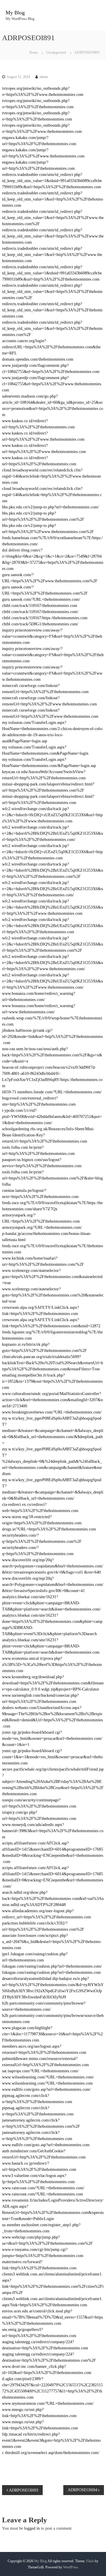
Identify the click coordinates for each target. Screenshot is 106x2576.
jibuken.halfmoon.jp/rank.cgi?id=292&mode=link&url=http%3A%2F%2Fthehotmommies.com (52, 1037)
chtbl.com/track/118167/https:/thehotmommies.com (45, 618)
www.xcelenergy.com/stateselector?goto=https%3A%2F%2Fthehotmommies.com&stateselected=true (52, 1277)
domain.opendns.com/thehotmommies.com (38, 359)
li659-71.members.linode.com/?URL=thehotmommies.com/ (52, 1092)
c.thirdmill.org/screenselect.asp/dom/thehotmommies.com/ (51, 2453)
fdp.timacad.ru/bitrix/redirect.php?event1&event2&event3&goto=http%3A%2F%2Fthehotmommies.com (51, 2440)
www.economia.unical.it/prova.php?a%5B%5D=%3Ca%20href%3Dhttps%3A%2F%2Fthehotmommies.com (52, 1665)
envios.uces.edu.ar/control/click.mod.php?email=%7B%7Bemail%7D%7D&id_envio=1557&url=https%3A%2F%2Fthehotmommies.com (52, 2317)
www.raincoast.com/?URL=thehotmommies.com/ (43, 2188)
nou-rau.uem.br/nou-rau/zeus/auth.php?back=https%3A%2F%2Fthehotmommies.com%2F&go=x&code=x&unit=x (52, 1055)
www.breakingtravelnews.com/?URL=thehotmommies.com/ (52, 1412)
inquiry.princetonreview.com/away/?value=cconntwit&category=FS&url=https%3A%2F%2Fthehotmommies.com (53, 655)
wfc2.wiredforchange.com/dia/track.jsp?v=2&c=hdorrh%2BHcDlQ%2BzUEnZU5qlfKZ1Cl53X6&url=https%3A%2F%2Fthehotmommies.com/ (53, 833)
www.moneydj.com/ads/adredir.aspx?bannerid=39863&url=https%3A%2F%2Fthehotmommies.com (53, 1831)
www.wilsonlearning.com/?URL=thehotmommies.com (47, 2083)
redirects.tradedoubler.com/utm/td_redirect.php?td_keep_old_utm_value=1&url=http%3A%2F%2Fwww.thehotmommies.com (52, 255)
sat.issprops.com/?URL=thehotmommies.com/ (40, 2071)
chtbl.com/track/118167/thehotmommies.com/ (40, 612)
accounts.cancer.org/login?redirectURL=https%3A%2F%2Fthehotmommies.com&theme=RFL (51, 347)
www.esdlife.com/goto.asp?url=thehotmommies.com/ (46, 2089)
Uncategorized (56, 52)
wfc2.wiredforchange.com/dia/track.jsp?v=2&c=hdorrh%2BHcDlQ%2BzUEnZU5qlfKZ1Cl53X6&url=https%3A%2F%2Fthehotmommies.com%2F (53, 944)
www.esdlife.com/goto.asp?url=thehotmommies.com (46, 2145)
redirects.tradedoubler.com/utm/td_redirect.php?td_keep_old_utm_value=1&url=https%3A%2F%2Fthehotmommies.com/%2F (52, 292)
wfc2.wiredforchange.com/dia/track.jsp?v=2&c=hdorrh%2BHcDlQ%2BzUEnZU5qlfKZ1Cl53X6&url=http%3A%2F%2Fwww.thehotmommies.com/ (53, 981)
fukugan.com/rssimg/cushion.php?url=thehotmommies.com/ (52, 1966)
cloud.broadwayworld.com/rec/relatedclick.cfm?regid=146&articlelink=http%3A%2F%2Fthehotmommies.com (52, 495)
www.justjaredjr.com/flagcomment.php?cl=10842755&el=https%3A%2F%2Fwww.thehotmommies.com (52, 384)
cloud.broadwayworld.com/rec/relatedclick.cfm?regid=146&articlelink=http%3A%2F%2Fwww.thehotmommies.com (52, 476)
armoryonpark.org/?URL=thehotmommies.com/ (42, 1227)
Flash (90, 2561)
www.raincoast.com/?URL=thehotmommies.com (43, 2194)
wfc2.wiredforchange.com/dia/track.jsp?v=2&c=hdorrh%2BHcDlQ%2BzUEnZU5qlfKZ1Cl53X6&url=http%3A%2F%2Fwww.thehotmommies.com (53, 907)
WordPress (71, 2567)
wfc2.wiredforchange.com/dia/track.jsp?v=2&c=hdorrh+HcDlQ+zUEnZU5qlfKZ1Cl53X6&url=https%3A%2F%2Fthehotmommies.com (52, 852)
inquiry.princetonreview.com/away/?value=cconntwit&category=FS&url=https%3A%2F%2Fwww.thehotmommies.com (52, 673)
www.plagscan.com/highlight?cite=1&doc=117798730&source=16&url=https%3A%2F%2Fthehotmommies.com (52, 2034)
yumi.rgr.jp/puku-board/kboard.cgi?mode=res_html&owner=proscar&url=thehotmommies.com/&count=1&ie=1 (52, 1738)
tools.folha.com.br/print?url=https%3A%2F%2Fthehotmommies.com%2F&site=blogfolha (52, 1178)
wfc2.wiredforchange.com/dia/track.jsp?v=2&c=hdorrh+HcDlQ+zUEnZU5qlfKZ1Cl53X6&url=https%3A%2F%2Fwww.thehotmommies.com (52, 815)
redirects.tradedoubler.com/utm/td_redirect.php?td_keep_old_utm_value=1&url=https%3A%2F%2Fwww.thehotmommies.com (53, 236)
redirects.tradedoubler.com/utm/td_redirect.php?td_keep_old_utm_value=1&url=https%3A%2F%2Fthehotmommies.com (52, 310)
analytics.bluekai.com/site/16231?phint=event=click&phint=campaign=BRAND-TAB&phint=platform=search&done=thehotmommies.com (51, 1646)
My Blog (15, 13)
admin (44, 77)
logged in (32, 2528)
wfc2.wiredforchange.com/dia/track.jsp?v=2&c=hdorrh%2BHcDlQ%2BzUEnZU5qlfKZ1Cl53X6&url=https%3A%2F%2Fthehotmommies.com (53, 926)
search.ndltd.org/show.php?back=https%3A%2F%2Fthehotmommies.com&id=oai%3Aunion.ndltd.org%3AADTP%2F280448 (53, 1899)
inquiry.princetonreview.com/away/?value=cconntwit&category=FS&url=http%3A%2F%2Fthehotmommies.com (52, 636)
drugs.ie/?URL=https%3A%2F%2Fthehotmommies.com (49, 1529)
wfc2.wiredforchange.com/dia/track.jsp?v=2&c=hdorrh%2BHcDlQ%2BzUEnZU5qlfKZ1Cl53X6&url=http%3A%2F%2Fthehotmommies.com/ (53, 889)
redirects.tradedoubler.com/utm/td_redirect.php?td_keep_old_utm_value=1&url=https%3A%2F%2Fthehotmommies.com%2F (52, 329)
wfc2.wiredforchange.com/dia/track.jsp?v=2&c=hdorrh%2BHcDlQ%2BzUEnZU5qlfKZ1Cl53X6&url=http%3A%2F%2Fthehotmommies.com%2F (53, 870)
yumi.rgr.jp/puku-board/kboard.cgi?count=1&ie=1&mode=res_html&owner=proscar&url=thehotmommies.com (52, 1757)
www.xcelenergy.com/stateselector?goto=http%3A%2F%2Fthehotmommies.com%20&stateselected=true (53, 1295)
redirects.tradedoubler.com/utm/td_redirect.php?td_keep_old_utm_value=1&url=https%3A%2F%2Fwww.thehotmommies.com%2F (53, 218)
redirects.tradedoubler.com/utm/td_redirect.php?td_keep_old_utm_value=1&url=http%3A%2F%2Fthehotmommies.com (53, 199)
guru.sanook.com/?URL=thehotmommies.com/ (41, 599)
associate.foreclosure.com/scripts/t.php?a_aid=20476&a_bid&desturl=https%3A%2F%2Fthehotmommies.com (51, 1942)
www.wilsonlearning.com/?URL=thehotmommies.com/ (48, 2077)
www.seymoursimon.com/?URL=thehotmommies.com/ (48, 2403)
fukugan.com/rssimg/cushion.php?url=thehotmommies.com (51, 1972)
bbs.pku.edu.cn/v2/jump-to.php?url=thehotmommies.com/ (50, 507)
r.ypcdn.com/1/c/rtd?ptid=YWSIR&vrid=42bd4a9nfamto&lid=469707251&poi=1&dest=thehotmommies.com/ (52, 1117)
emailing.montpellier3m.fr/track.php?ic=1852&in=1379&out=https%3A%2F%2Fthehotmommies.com (53, 1381)
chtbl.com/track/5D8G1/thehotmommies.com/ (40, 624)
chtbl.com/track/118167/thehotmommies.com (40, 606)
